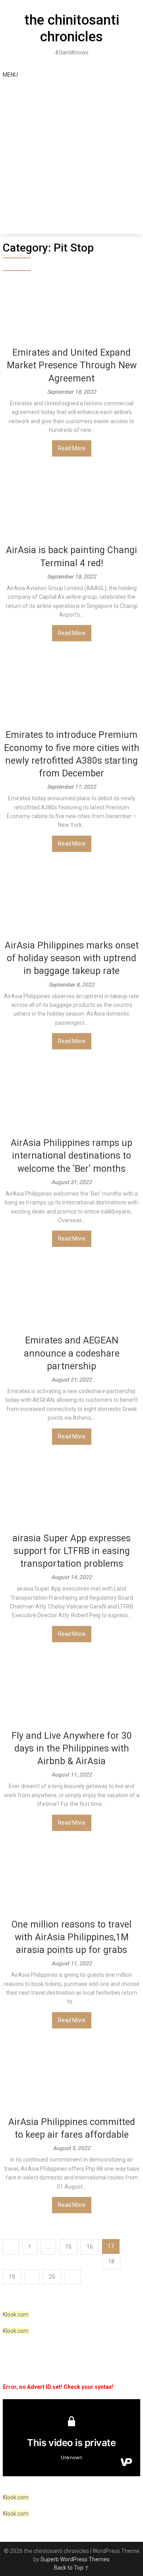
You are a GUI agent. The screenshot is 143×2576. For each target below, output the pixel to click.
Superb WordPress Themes (75, 2559)
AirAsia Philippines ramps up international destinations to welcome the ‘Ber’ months (71, 1156)
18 (111, 2261)
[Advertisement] (71, 159)
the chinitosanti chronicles (72, 28)
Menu (10, 75)
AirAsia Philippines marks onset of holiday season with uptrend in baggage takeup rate (72, 958)
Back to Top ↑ (71, 2568)
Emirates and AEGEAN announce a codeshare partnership (72, 1353)
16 (90, 2247)
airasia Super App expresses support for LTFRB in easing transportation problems (71, 1551)
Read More (72, 448)
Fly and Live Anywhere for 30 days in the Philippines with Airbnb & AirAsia (72, 1749)
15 (68, 2247)
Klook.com (16, 2315)
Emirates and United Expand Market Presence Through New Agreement (72, 365)
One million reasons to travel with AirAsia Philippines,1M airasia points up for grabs (71, 1937)
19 (12, 2277)
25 (52, 2277)
